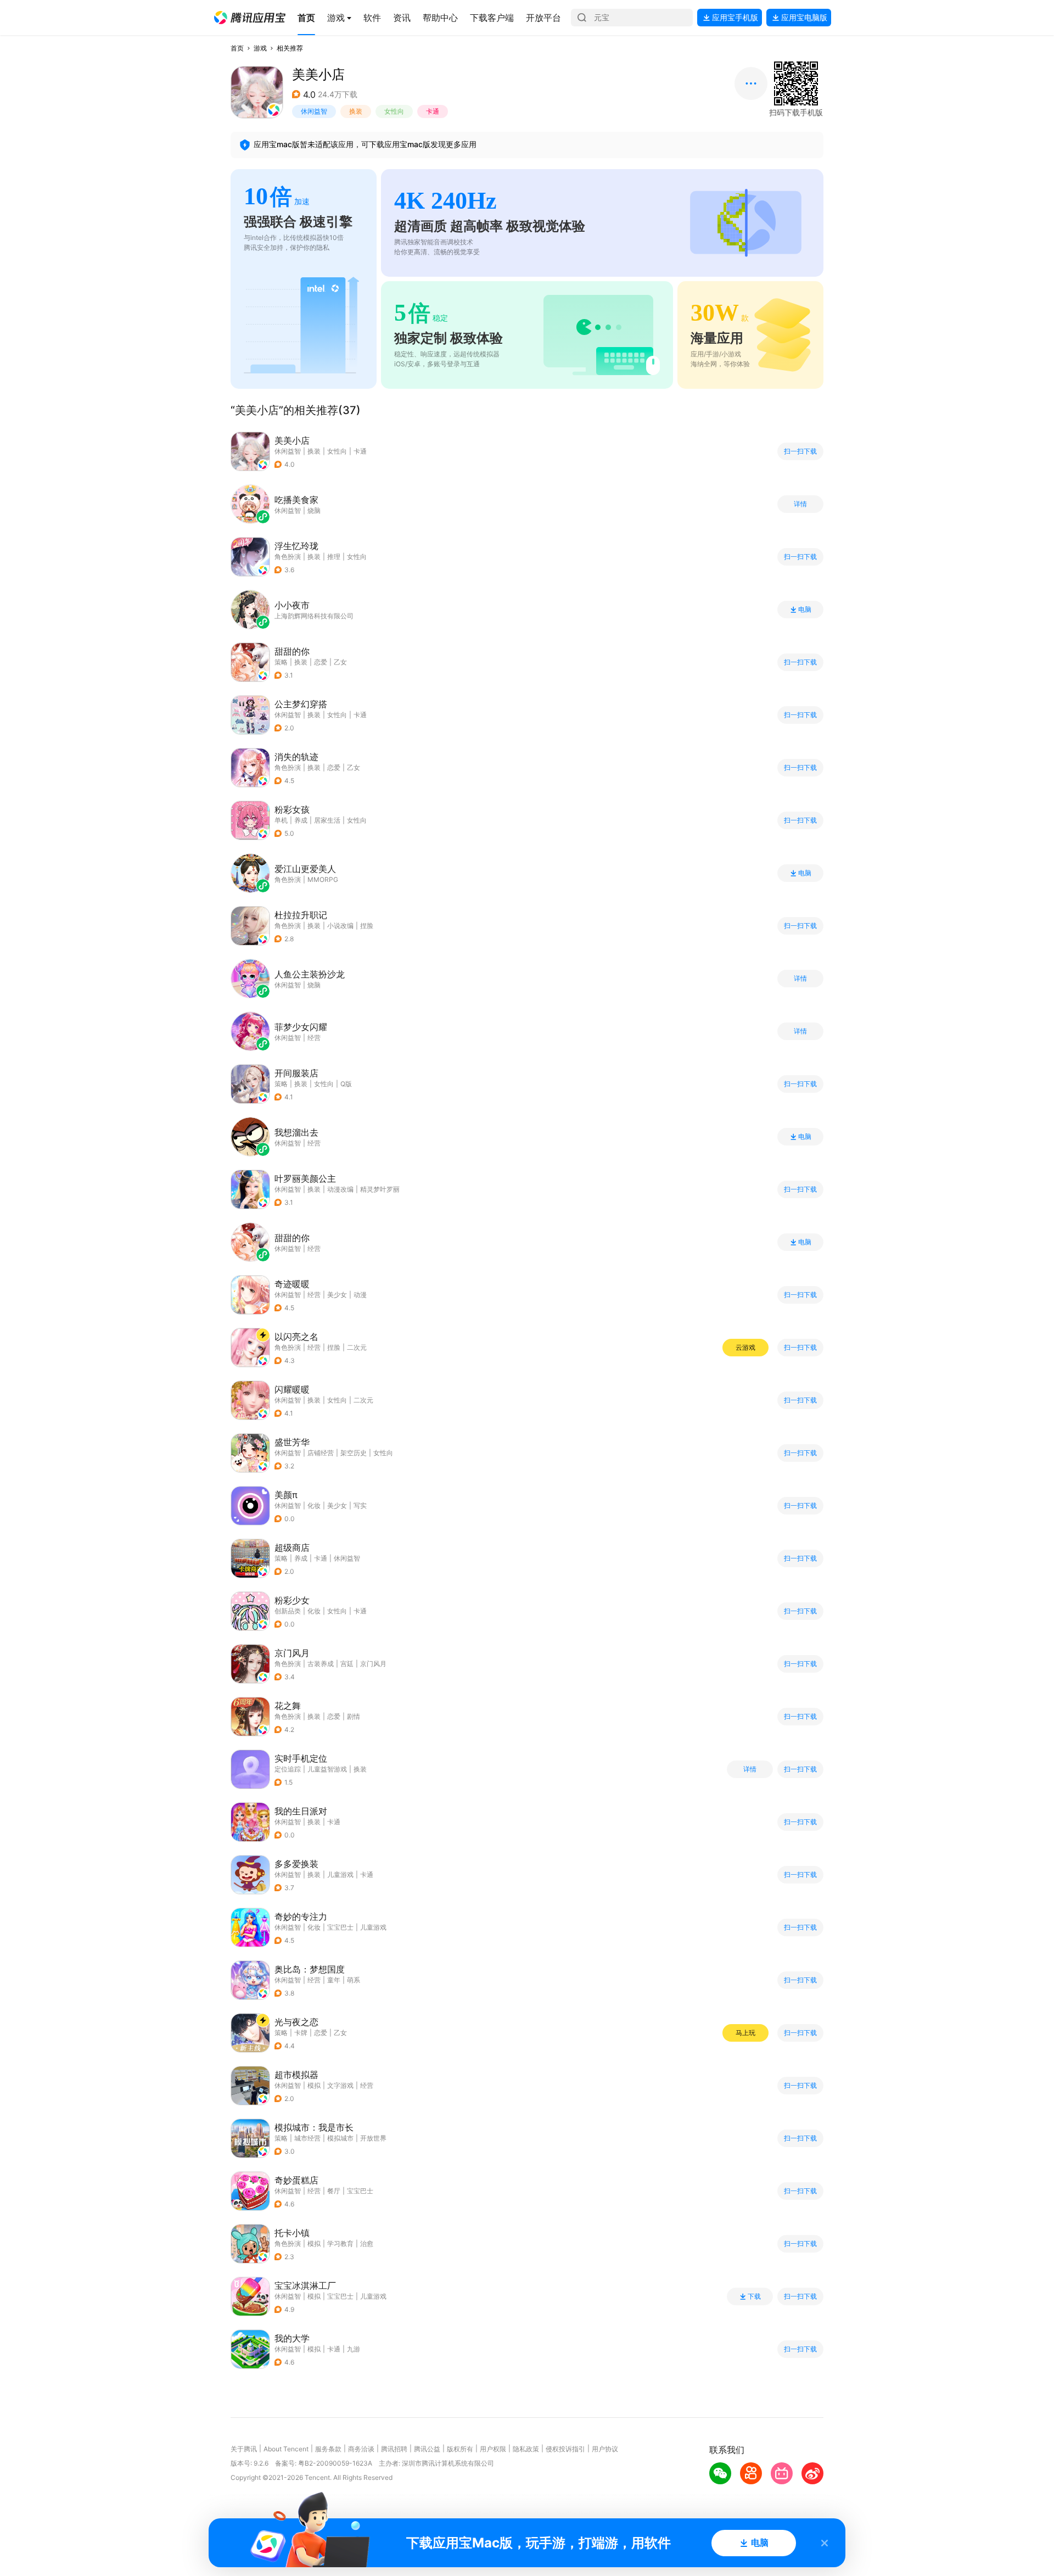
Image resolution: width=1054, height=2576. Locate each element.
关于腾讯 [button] (244, 2449)
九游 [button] (354, 2349)
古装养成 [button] (321, 1664)
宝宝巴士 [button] (340, 1927)
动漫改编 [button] (340, 1189)
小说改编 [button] (340, 926)
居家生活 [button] (327, 820)
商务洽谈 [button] (361, 2449)
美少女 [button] (337, 1295)
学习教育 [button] (340, 2243)
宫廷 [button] (347, 1664)
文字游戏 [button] (340, 2085)
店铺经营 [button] (321, 1453)
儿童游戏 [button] (340, 1874)
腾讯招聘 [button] (394, 2449)
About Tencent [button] (286, 2449)
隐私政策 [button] (526, 2449)
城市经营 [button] (307, 2138)
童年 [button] (334, 1980)
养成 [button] (301, 820)
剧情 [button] (354, 1716)
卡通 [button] (433, 111)
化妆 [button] (314, 1505)
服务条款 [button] (328, 2449)
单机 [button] (281, 820)
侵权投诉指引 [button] (565, 2449)
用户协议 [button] (605, 2449)
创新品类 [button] (288, 1611)
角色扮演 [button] (288, 557)
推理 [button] (334, 557)
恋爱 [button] (321, 662)
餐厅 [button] (334, 2191)
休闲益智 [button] (314, 111)
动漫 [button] (360, 1295)
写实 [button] (360, 1505)
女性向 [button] (394, 111)
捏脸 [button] (367, 926)
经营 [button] (314, 1295)
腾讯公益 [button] (427, 2449)
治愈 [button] (367, 2243)
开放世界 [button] (373, 2138)
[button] (250, 18)
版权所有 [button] (460, 2449)
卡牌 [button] (301, 2033)
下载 (754, 2296)
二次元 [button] (357, 1347)
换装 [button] (356, 111)
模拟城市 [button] (340, 2138)
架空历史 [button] (354, 1453)
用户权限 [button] (493, 2449)
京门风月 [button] (373, 1664)
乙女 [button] (340, 662)
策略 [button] (281, 662)
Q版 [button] (346, 1084)
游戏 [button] (260, 48)
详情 (800, 504)
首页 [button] (237, 48)
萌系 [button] (354, 1980)
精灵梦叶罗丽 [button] (380, 1189)
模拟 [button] (314, 2085)
